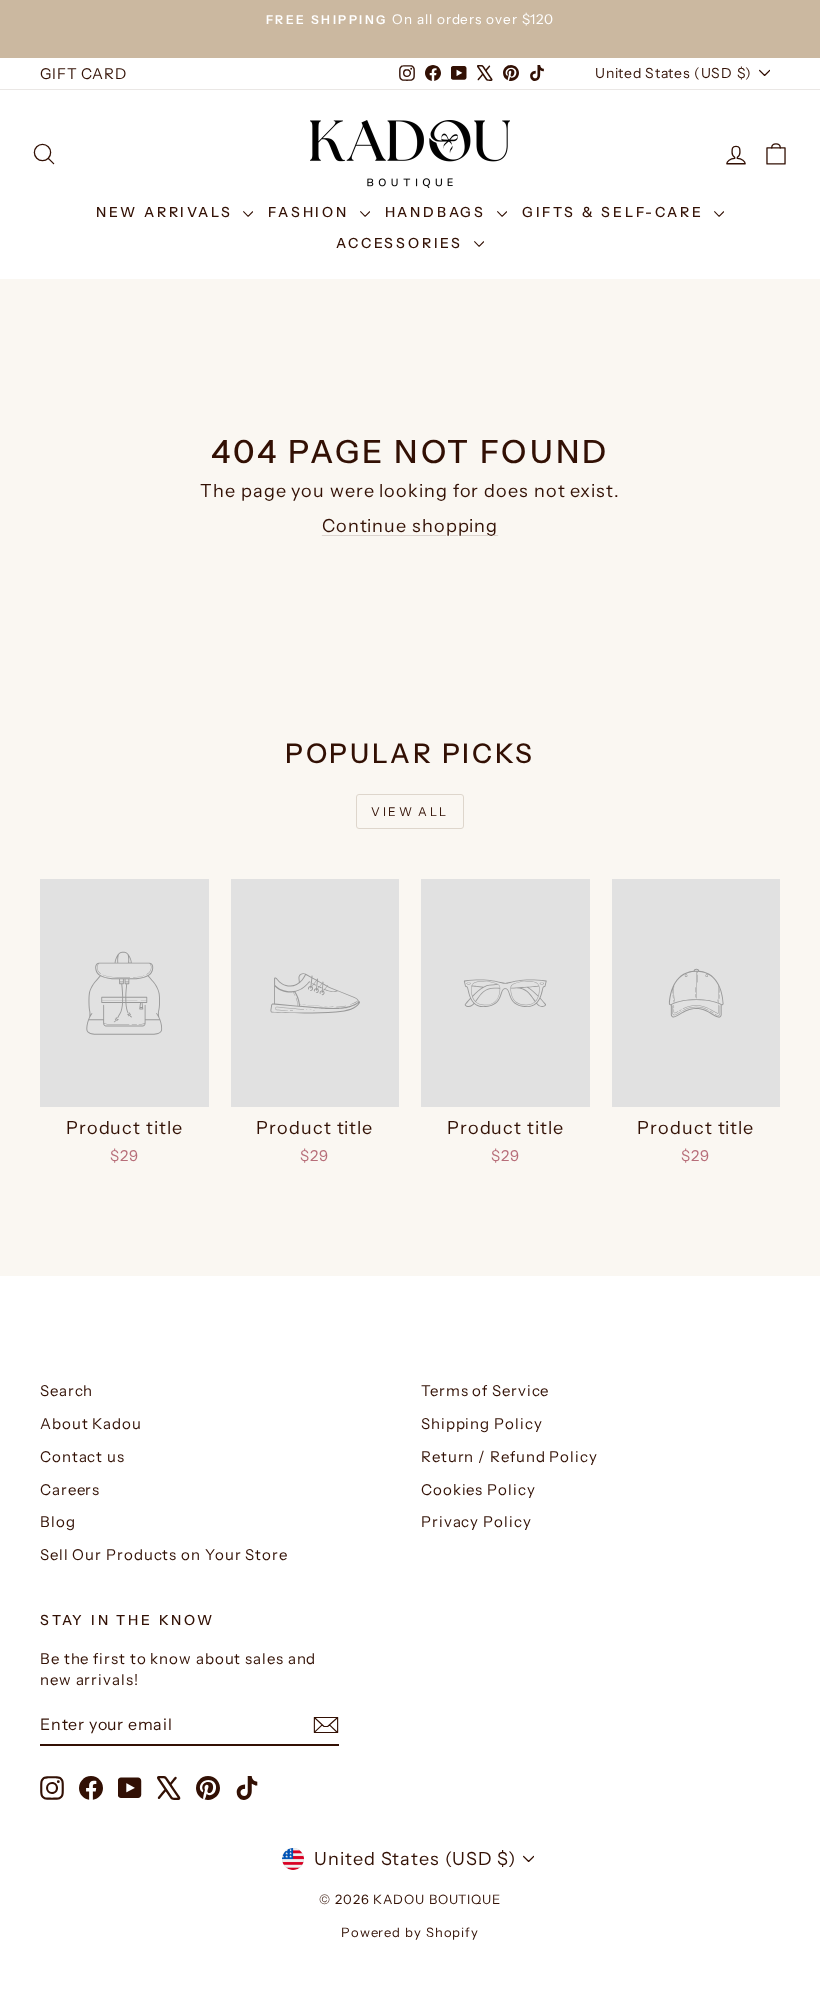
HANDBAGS (438, 212)
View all (409, 811)
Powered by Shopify (410, 1932)
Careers (70, 1489)
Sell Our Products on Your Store (164, 1554)
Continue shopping (410, 526)
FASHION (311, 212)
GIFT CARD (83, 73)
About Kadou (91, 1423)
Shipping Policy (482, 1423)
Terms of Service (485, 1390)
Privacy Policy (476, 1521)
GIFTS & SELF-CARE (615, 212)
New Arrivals (167, 212)
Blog (58, 1521)
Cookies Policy (478, 1489)
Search (66, 1390)
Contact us (82, 1456)
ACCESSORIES (402, 243)
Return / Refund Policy (509, 1456)
